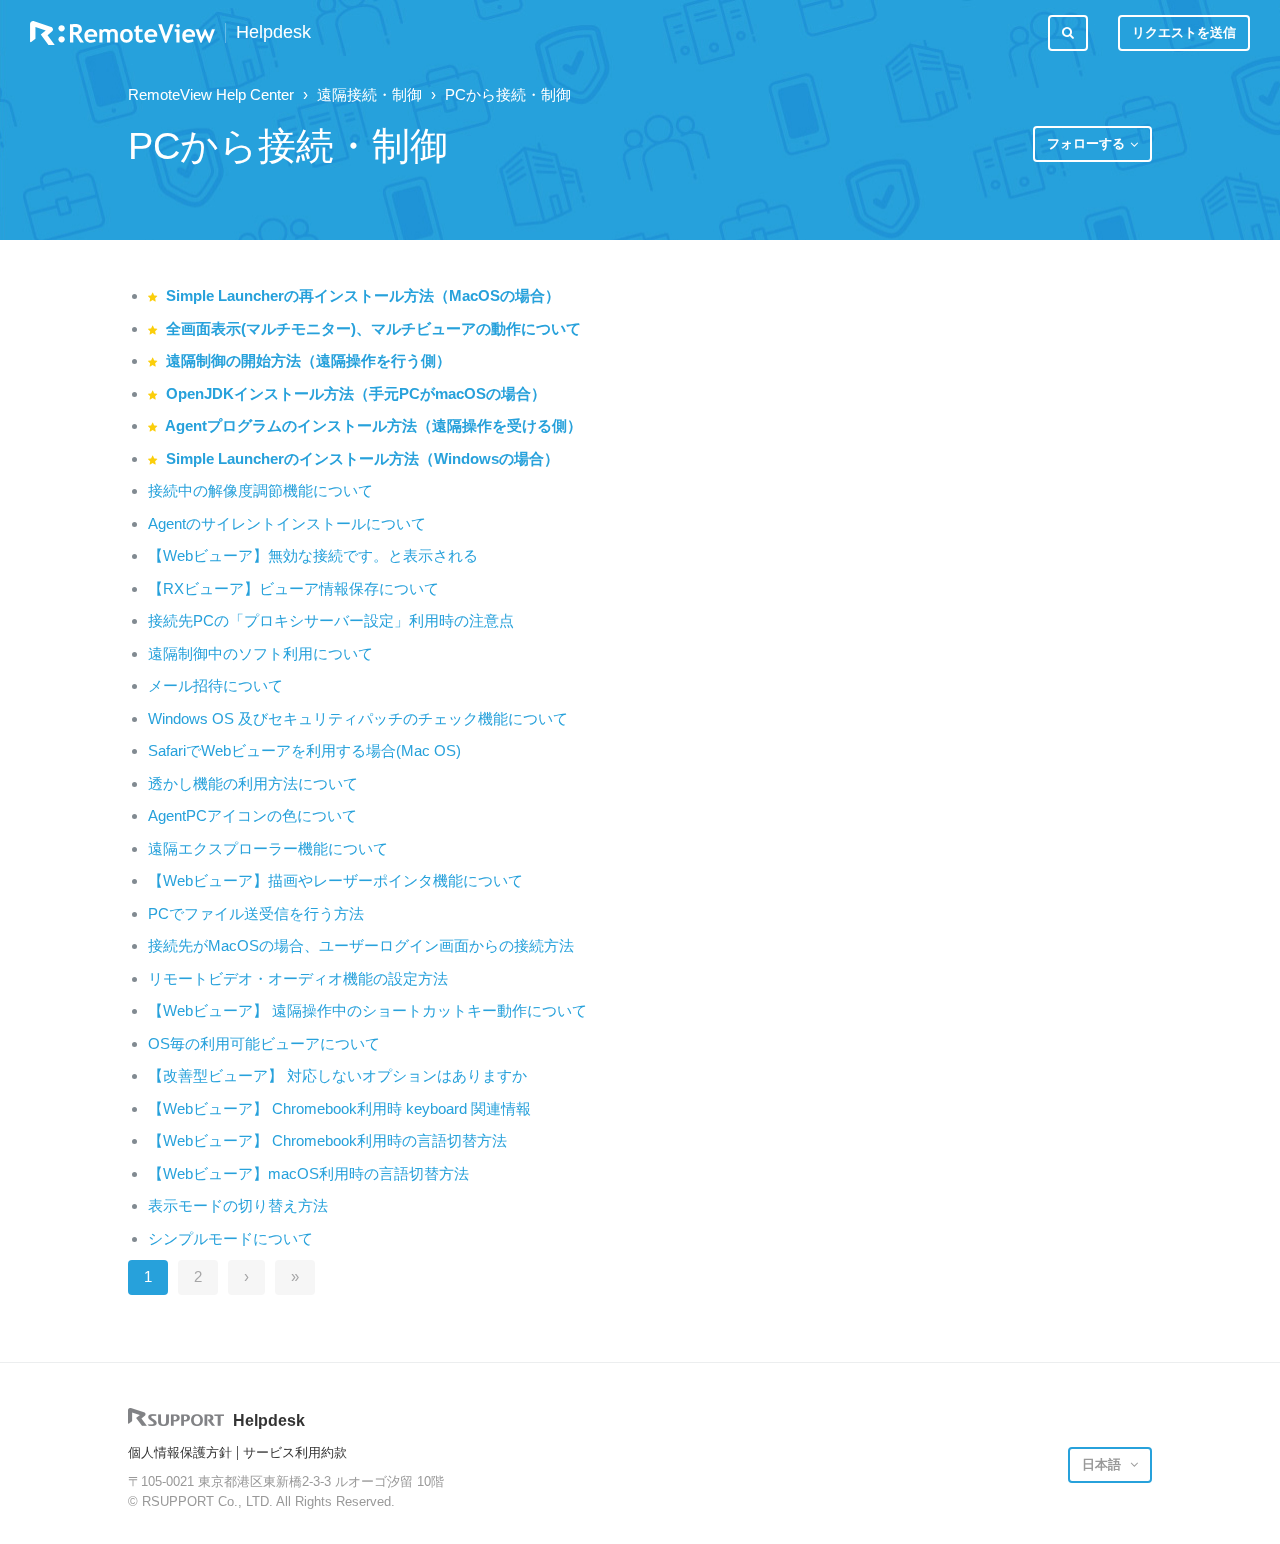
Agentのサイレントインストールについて (287, 523)
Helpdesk (273, 32)
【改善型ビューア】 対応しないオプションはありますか (337, 1075)
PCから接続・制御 (508, 94)
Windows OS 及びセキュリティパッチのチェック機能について (358, 718)
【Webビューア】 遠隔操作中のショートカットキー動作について (367, 1010)
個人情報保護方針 (180, 1452)
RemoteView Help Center (211, 94)
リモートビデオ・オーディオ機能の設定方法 (298, 978)
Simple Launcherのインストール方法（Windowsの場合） (362, 458)
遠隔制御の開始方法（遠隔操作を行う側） (308, 360)
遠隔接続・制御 (369, 94)
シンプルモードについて (230, 1238)
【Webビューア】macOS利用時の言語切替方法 (308, 1173)
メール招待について (215, 685)
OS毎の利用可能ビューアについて (264, 1043)
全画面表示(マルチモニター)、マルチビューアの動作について (373, 328)
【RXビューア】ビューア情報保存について (293, 588)
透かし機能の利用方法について (253, 783)
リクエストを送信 (1184, 32)
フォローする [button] (1086, 143)
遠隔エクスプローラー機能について (268, 848)
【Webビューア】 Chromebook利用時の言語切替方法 (327, 1140)
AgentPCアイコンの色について (252, 815)
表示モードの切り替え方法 (238, 1205)
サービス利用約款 (295, 1452)
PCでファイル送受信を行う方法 (256, 913)
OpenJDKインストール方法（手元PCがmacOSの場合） (356, 393)
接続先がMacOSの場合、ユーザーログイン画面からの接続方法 (361, 945)
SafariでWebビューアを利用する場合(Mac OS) (304, 750)
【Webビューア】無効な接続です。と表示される (313, 555)
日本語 (1103, 1464)
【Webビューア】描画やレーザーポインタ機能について (335, 880)
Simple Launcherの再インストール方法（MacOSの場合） (363, 295)
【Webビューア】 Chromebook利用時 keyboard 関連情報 (339, 1108)
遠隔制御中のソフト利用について (260, 653)
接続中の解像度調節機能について (260, 490)
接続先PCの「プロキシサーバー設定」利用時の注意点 (331, 620)
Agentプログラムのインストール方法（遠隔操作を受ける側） (373, 425)
